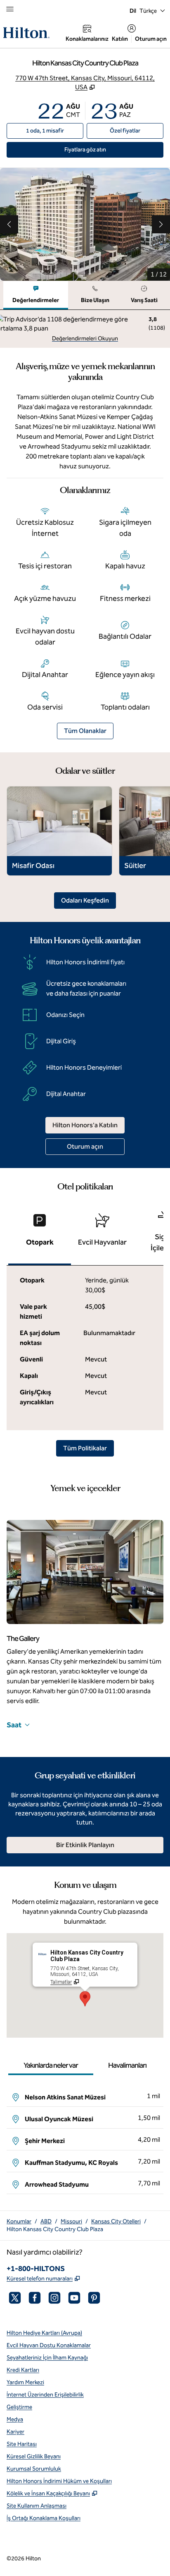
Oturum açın (151, 39)
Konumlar (19, 2221)
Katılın (120, 39)
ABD (46, 2221)
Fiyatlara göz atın (105, 149)
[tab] (36, 295)
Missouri (71, 2221)
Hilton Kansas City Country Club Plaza (55, 2229)
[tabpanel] (85, 329)
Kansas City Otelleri (116, 2221)
